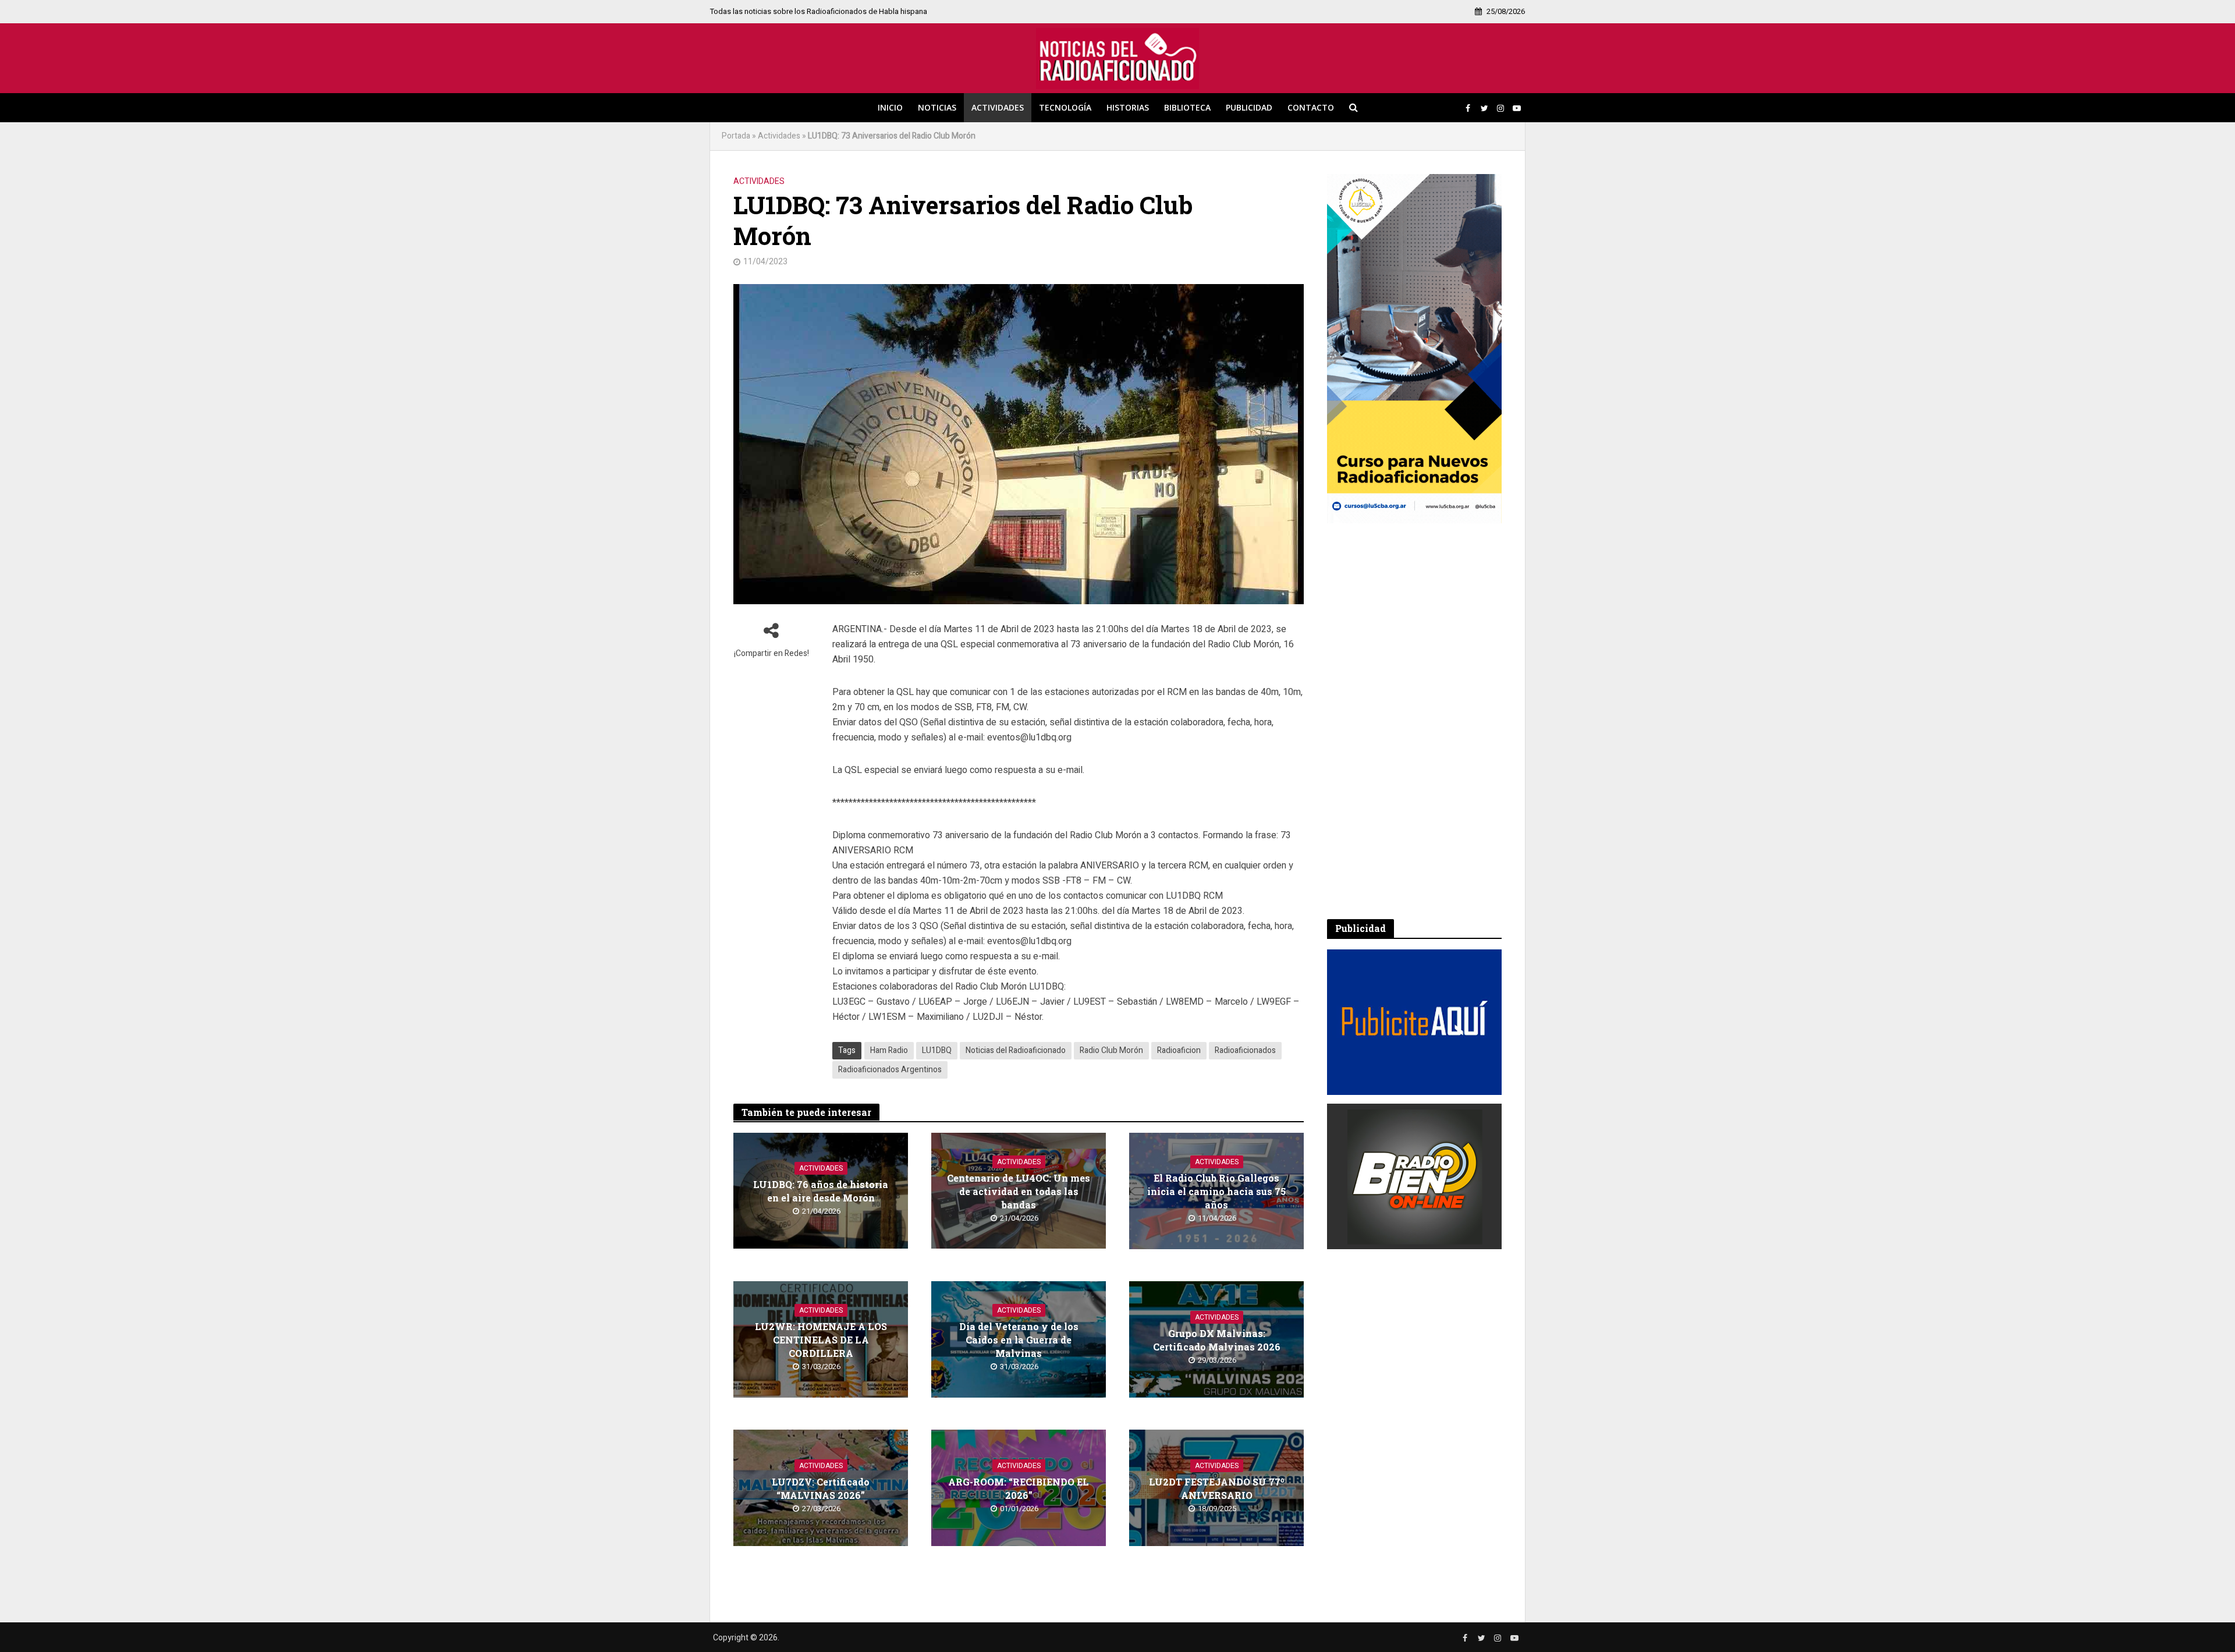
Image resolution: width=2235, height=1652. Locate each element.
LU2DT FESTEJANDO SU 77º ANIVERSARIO (1217, 1488)
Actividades (998, 107)
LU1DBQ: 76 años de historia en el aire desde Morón (821, 1191)
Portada (736, 136)
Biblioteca (1187, 107)
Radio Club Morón (1111, 1050)
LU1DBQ (937, 1050)
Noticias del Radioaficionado (1016, 1050)
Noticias (937, 107)
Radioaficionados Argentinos (890, 1070)
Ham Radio (889, 1050)
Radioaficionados (1245, 1050)
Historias (1128, 107)
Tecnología (1065, 107)
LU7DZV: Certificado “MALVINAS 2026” (821, 1488)
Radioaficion (1179, 1050)
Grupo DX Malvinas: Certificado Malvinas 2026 (1217, 1340)
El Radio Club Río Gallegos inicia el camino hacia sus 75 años (1216, 1191)
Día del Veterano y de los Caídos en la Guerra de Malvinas (1019, 1340)
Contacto (1311, 107)
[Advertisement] (1414, 721)
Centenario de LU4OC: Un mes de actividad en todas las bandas (1019, 1191)
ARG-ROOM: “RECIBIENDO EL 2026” (1019, 1488)
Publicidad (1249, 107)
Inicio (890, 107)
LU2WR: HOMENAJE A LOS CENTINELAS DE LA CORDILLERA (821, 1340)
